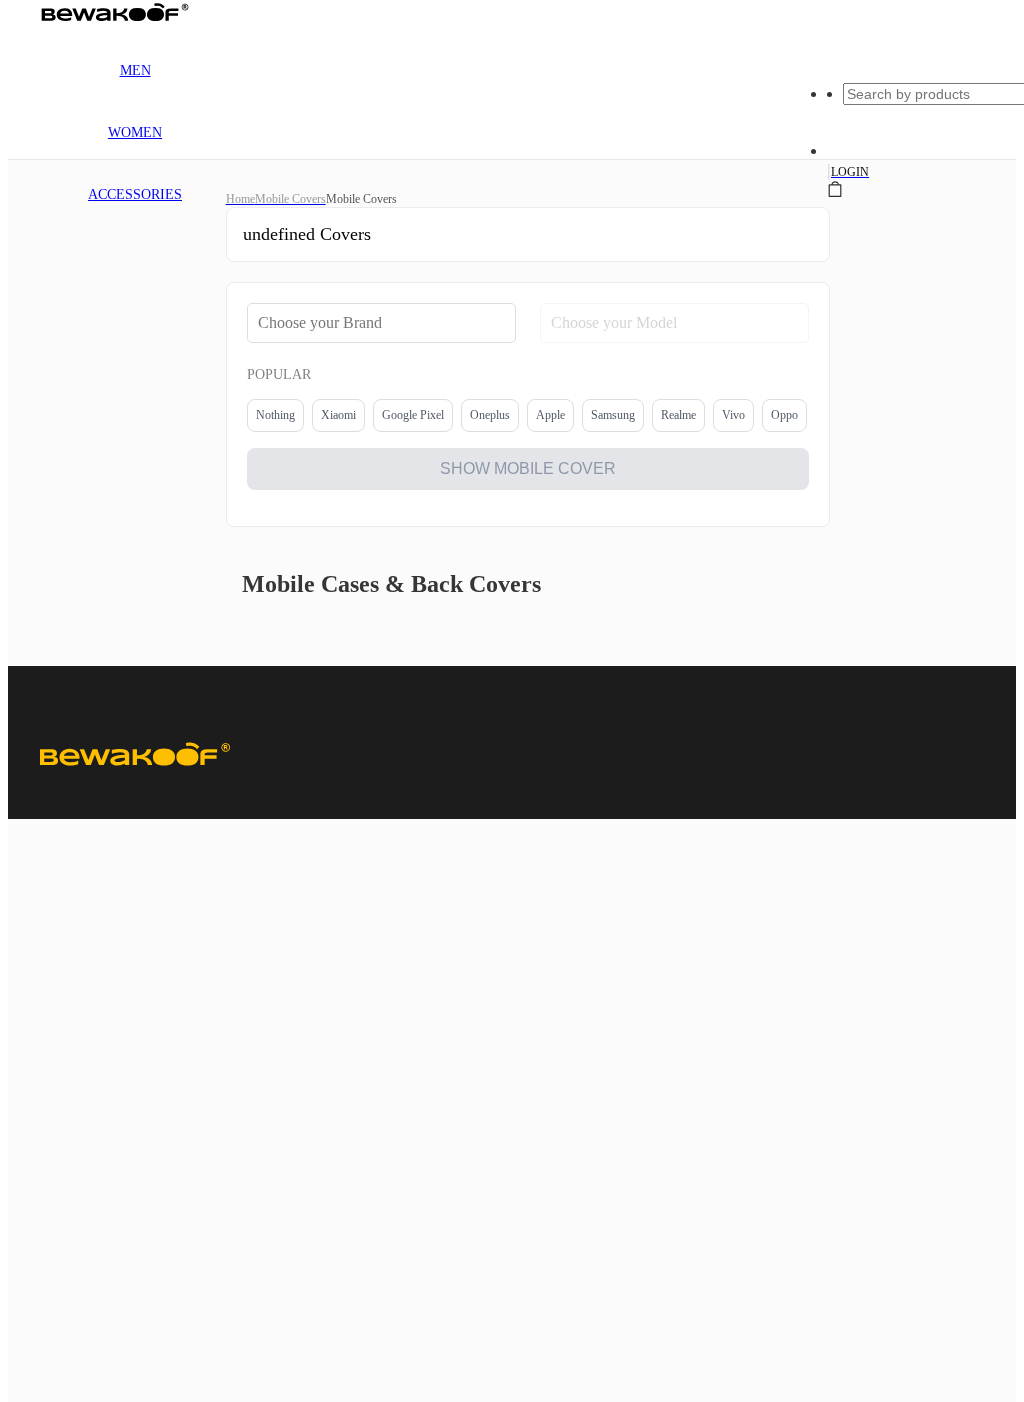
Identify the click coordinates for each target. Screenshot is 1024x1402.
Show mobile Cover (528, 468)
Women (135, 132)
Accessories (135, 194)
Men (135, 70)
